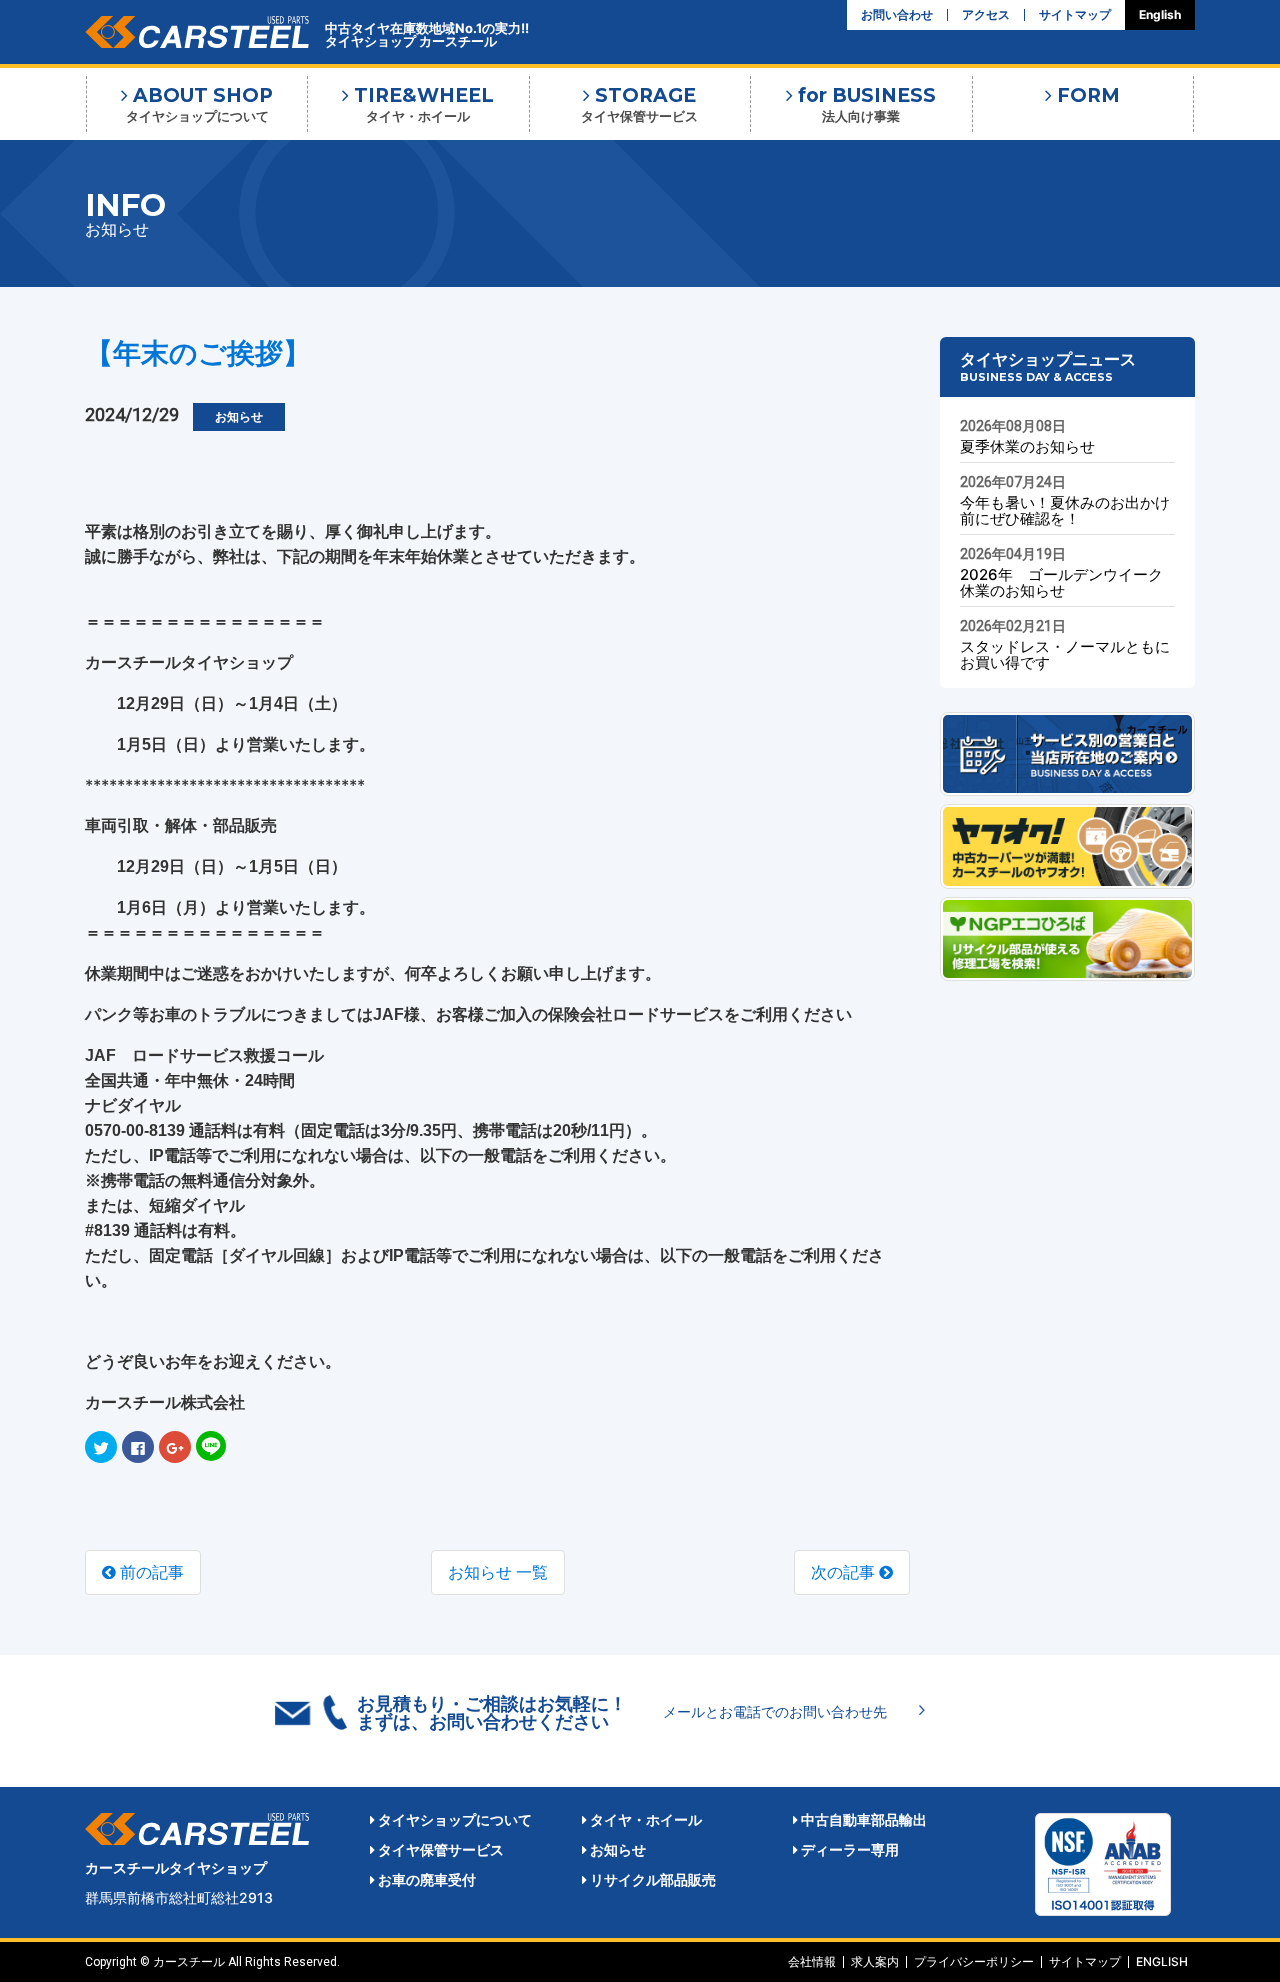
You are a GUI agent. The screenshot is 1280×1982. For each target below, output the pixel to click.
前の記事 (150, 1572)
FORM (1086, 95)
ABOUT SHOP (200, 104)
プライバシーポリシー (974, 1961)
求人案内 (875, 1961)
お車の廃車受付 (425, 1879)
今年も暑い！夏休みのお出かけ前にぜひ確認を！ (1065, 510)
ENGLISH (1162, 1961)
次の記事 (845, 1572)
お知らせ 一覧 (498, 1572)
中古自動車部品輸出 (862, 1819)
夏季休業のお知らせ (1027, 446)
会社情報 (812, 1961)
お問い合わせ (897, 15)
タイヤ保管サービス (439, 1849)
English (1160, 15)
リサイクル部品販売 (651, 1879)
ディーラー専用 (848, 1849)
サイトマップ (1075, 15)
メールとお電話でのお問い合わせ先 (775, 1711)
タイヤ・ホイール (644, 1819)
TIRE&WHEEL (421, 104)
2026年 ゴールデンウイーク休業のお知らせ (1061, 582)
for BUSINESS (864, 104)
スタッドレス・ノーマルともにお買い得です (1065, 654)
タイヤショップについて (453, 1819)
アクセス (986, 15)
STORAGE (639, 104)
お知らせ (616, 1849)
